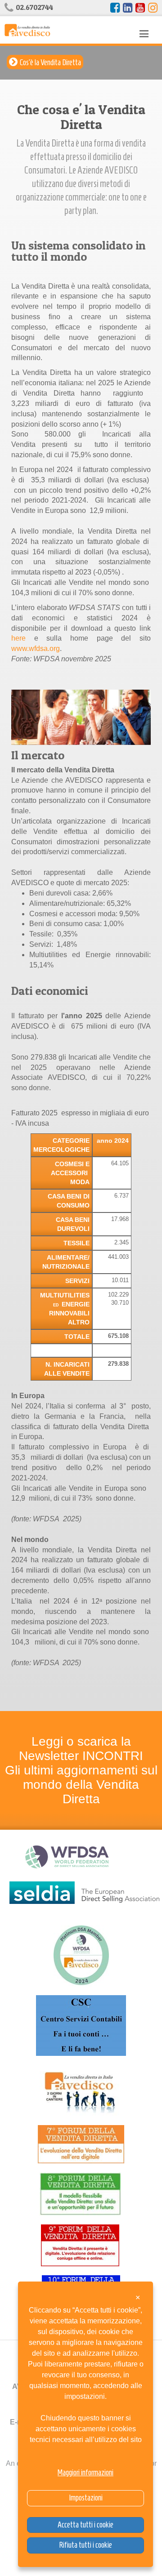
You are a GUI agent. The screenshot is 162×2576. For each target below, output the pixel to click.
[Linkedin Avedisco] (128, 8)
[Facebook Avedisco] (115, 8)
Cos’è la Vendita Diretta (50, 62)
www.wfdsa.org (36, 648)
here (18, 638)
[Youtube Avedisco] (140, 8)
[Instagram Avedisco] (153, 8)
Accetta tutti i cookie (85, 2525)
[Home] (27, 29)
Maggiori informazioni (85, 2473)
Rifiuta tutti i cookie (85, 2545)
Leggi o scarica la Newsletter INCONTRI (81, 1749)
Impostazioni (86, 2498)
